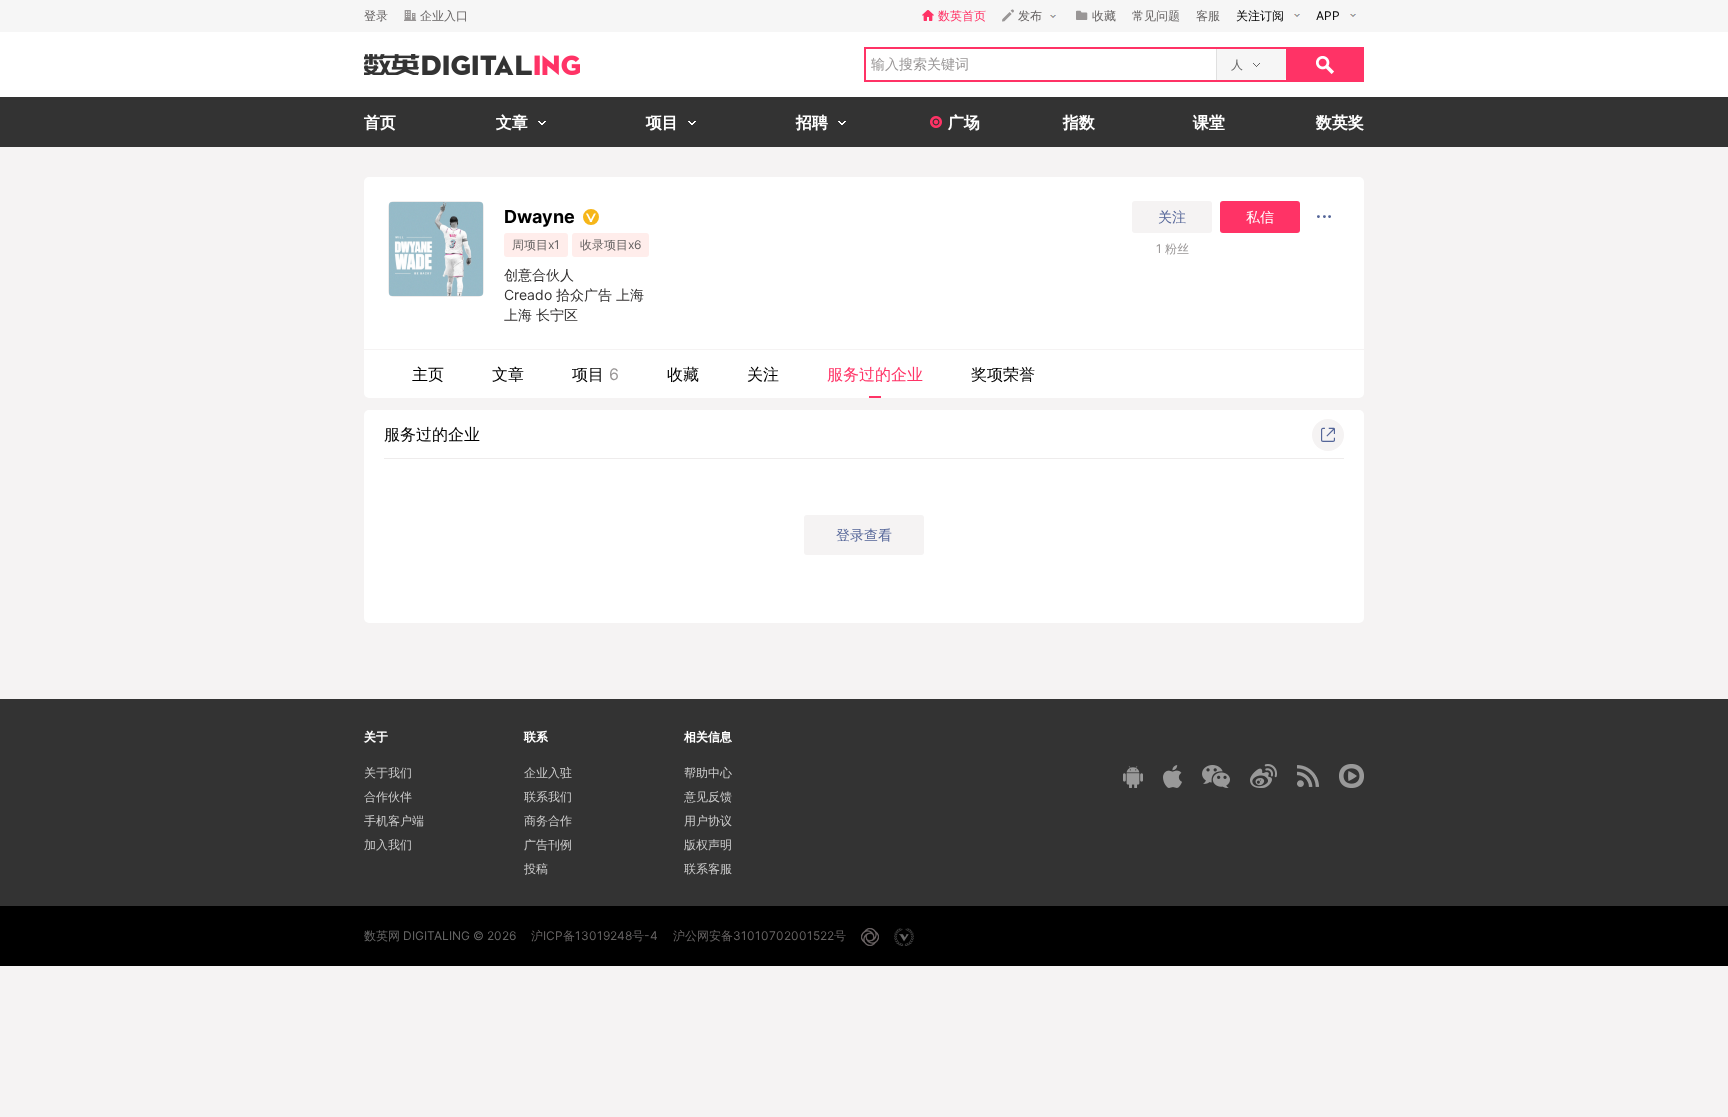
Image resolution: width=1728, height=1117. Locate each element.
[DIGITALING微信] (1216, 776)
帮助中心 (708, 772)
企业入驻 (548, 772)
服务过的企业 (875, 374)
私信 (1260, 217)
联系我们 (548, 796)
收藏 (683, 374)
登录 (376, 15)
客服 (1208, 15)
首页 (380, 122)
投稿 (536, 868)
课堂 (1209, 122)
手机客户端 (394, 820)
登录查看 (864, 534)
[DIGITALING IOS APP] (1172, 776)
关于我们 (388, 772)
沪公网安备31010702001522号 (759, 935)
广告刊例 (548, 844)
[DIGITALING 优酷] (1351, 776)
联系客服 (708, 868)
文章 (508, 374)
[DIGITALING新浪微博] (1263, 776)
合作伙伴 (388, 796)
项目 (595, 374)
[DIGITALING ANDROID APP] (1133, 776)
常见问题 (1156, 15)
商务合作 (548, 820)
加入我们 (388, 844)
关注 (1172, 217)
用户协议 (708, 820)
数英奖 (1340, 122)
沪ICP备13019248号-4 (594, 935)
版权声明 (708, 844)
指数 (1079, 122)
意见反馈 (708, 796)
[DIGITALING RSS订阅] (1308, 776)
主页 (428, 374)
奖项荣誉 (1003, 374)
